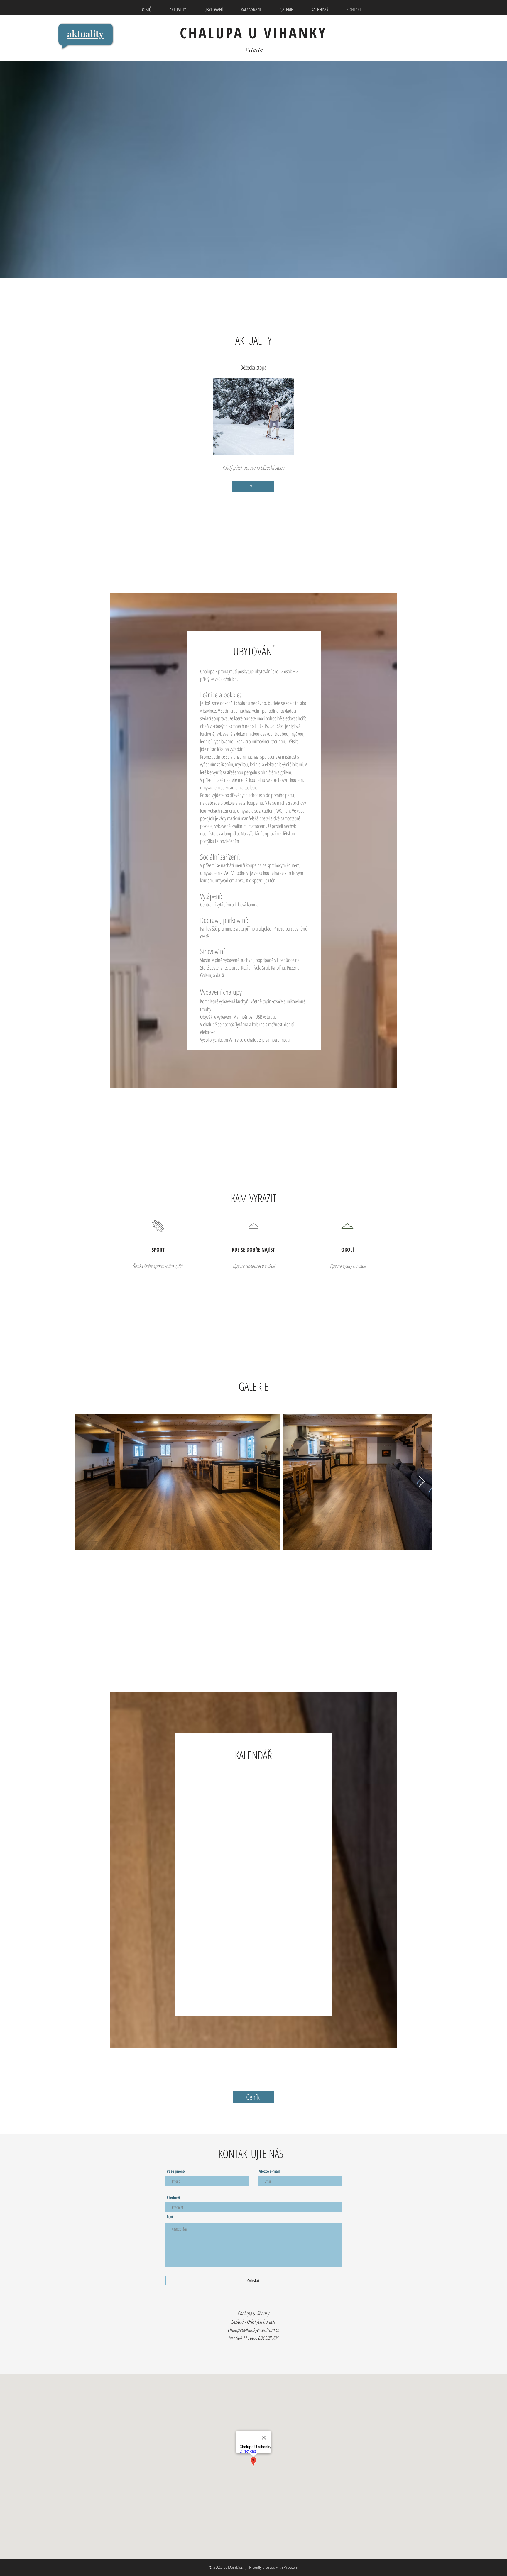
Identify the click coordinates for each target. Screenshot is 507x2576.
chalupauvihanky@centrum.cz (253, 2330)
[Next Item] (422, 1482)
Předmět (174, 2197)
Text (170, 2217)
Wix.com (291, 2567)
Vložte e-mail (269, 2171)
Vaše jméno (176, 2171)
